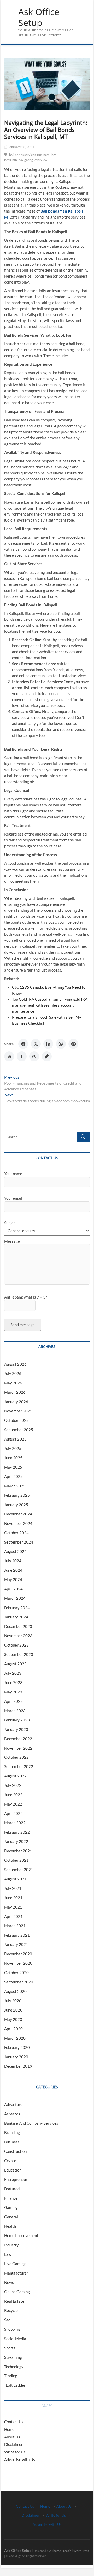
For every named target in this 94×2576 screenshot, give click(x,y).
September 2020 (19, 1982)
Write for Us (15, 2452)
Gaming (11, 2207)
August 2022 (15, 1776)
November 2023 (18, 1636)
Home (9, 2429)
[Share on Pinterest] (73, 1044)
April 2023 (13, 1701)
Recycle (11, 2310)
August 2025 (15, 1439)
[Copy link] (47, 1056)
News (9, 2282)
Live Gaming (15, 2264)
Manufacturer (16, 2273)
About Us (12, 2437)
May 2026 (13, 1383)
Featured (12, 2189)
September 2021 (19, 1870)
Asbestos (12, 2114)
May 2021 (13, 1907)
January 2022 (16, 1841)
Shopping (12, 2329)
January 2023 (16, 1729)
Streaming (13, 2357)
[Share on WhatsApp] (61, 1044)
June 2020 (13, 2010)
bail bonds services (22, 155)
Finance (11, 2198)
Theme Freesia (61, 2551)
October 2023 (16, 1645)
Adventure (13, 2104)
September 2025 (19, 1430)
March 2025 (15, 1486)
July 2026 (13, 1373)
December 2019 (18, 2066)
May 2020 (13, 2019)
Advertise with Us (20, 2459)
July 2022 (13, 1785)
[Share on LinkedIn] (48, 1044)
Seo (7, 2320)
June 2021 (13, 1898)
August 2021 (15, 1879)
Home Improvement (21, 2235)
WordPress (81, 2551)
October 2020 (16, 1973)
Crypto (10, 2161)
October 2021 (16, 1860)
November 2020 (18, 1963)
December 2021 (18, 1851)
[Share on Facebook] (23, 1044)
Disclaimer (13, 2444)
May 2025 (13, 1467)
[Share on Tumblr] (22, 1056)
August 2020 (15, 1991)
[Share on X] (36, 1044)
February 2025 (17, 1495)
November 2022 (18, 1748)
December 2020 (18, 1954)
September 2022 (19, 1766)
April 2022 (13, 1813)
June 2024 (13, 1570)
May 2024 (13, 1579)
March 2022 (15, 1823)
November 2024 (18, 1523)
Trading (11, 2376)
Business (43, 155)
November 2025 (18, 1411)
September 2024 (19, 1542)
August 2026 (15, 1364)
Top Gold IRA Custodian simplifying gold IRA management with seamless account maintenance (50, 1005)
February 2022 (17, 1832)
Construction (15, 2151)
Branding (12, 2132)
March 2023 (15, 1711)
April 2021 (13, 1916)
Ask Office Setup (39, 17)
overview (41, 160)
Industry (11, 2245)
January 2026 (16, 1402)
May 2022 (13, 1804)
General (11, 2217)
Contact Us (14, 2422)
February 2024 (17, 1608)
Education (13, 2170)
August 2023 (15, 1664)
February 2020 (17, 2047)
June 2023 (13, 1682)
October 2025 (16, 1420)
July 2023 (13, 1673)
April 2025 (13, 1476)
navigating (26, 160)
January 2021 (16, 1944)
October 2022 (16, 1757)
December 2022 (18, 1739)
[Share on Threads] (34, 1056)
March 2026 (15, 1392)
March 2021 (15, 1926)
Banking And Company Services (31, 2123)
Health (10, 2226)
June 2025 (13, 1458)
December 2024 (18, 1514)
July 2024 (13, 1561)
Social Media (15, 2339)
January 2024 (16, 1617)
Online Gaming (17, 2292)
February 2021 (17, 1935)
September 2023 (19, 1654)
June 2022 (13, 1795)
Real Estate (14, 2301)
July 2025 (13, 1448)
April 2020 (13, 2029)
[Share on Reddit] (9, 1056)
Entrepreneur (16, 2179)
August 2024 (15, 1551)
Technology (14, 2367)
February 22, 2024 (21, 147)
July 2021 (13, 1888)
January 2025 (16, 1505)
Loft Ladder (15, 2385)
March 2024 (15, 1598)
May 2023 (13, 1692)
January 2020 (16, 2057)
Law (8, 2254)
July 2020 (13, 2001)
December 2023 (18, 1626)
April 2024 (13, 1589)
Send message (23, 1325)
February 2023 (17, 1720)
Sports (10, 2348)
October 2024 (16, 1533)
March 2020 (15, 2038)
